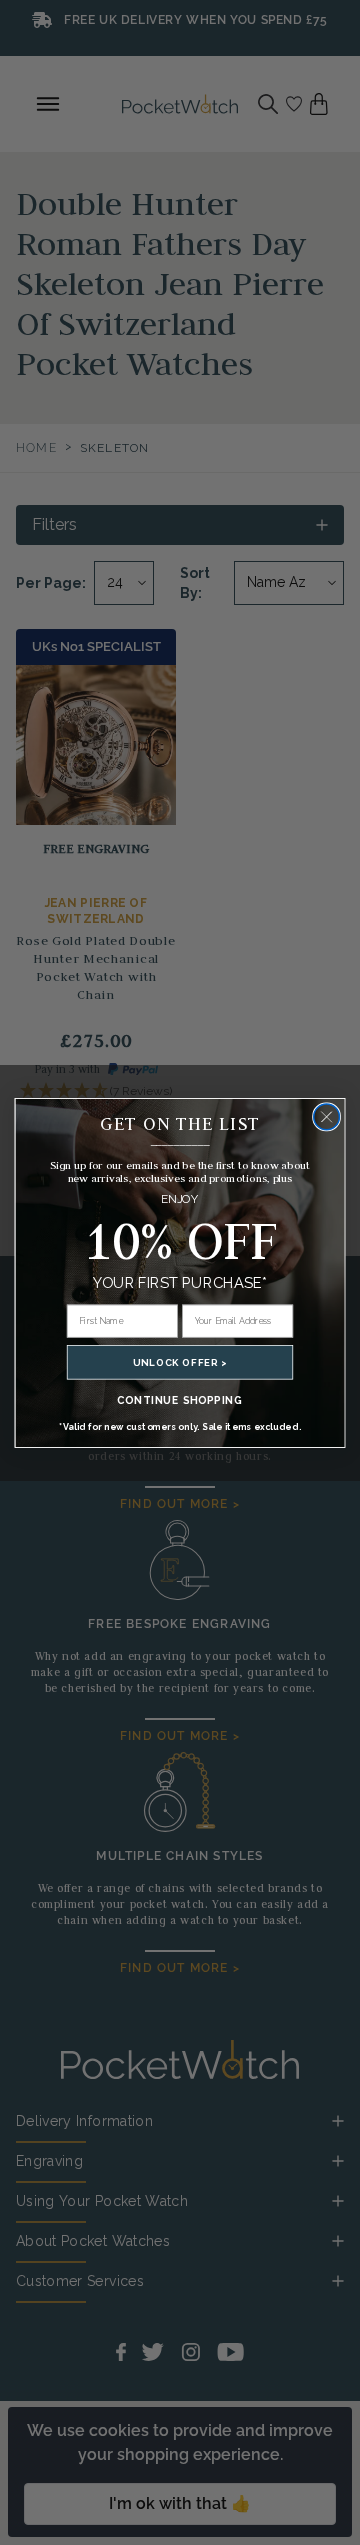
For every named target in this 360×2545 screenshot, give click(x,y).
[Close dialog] (327, 1117)
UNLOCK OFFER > (180, 1361)
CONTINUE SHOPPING (180, 1400)
